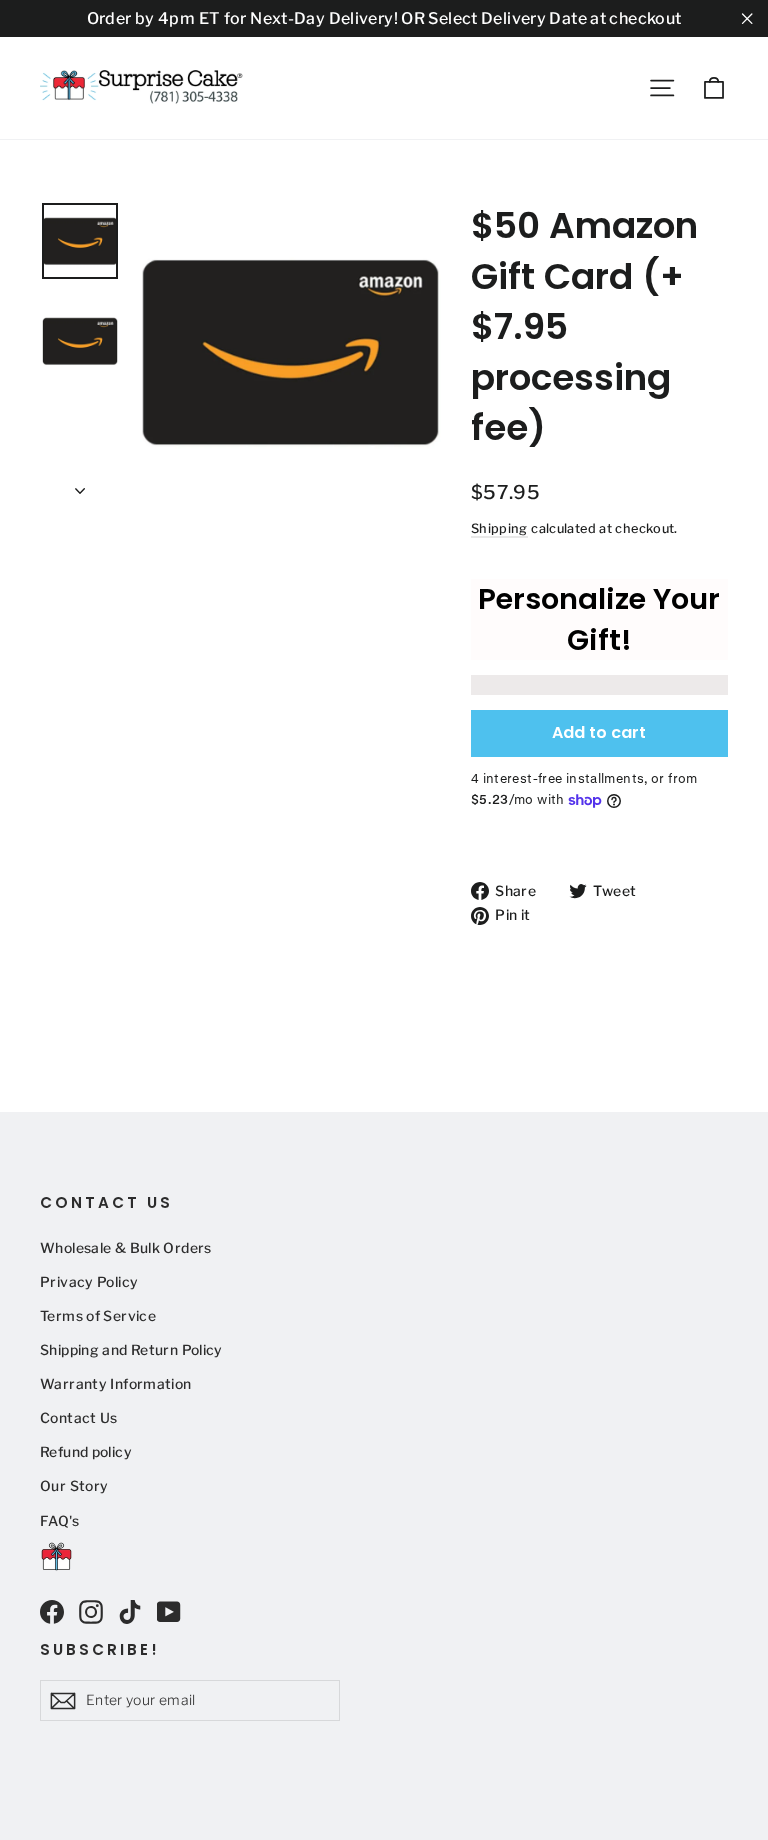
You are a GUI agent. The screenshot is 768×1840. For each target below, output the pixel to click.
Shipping (499, 528)
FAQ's (59, 1521)
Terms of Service (98, 1316)
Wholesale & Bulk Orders (126, 1248)
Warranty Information (116, 1384)
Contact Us (79, 1418)
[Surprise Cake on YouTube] (169, 1611)
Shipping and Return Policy (131, 1350)
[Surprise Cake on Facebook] (52, 1611)
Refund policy (86, 1452)
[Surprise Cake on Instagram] (91, 1611)
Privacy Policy (89, 1282)
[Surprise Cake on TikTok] (130, 1611)
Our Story (74, 1486)
